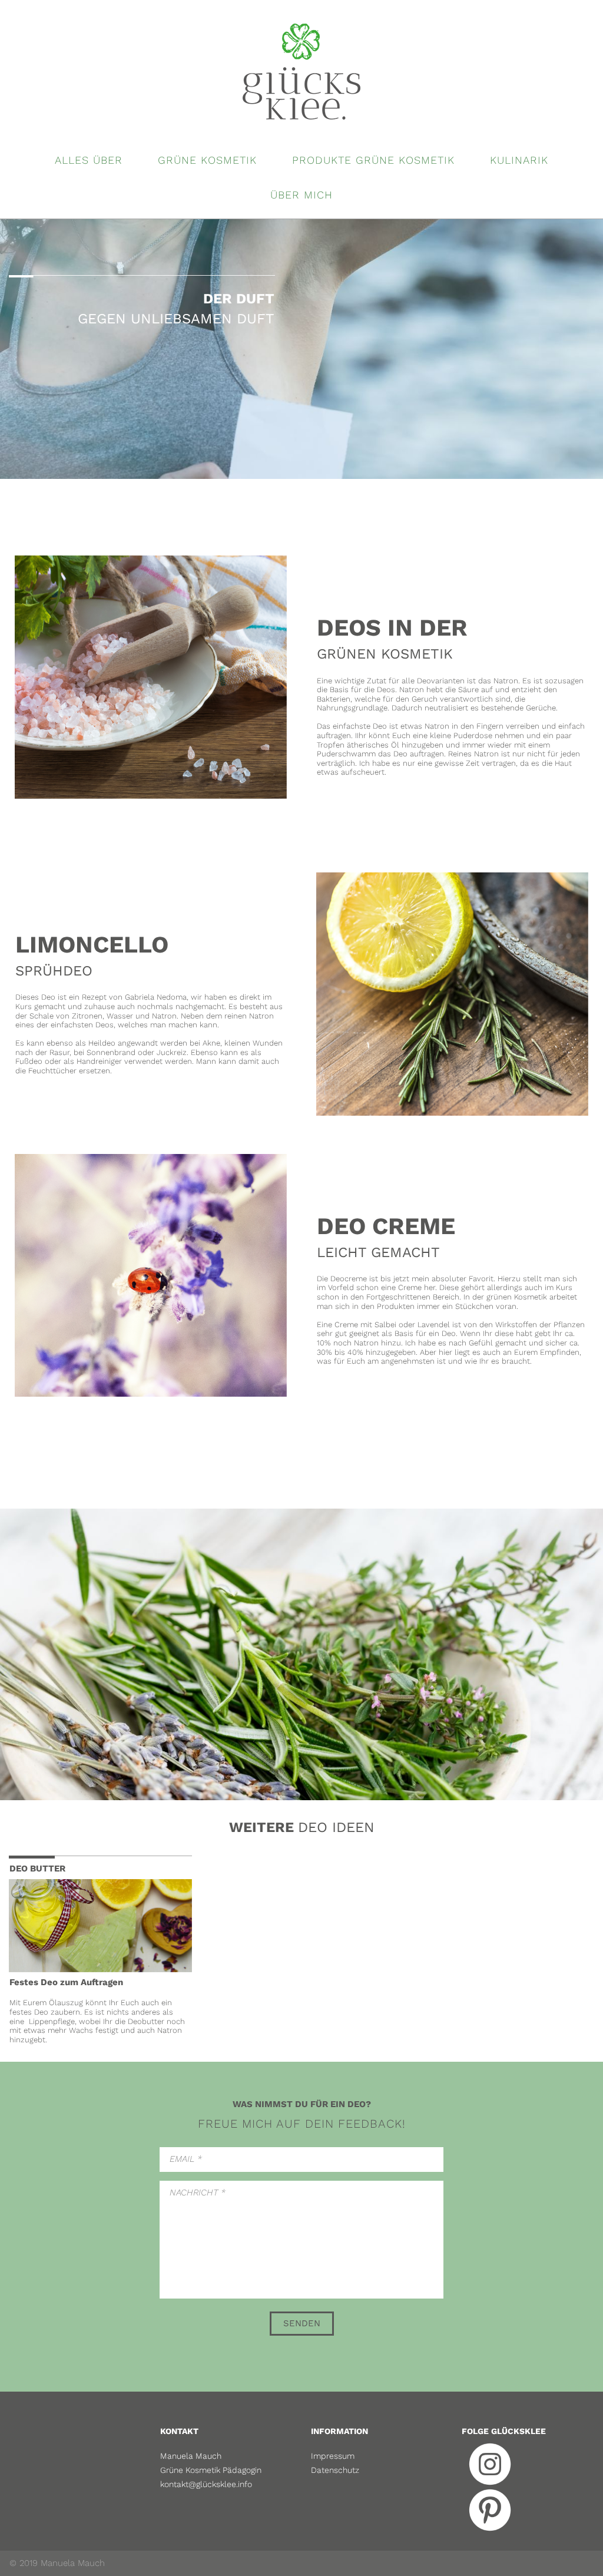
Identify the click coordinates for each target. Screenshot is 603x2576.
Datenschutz (335, 2470)
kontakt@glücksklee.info (206, 2484)
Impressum (333, 2456)
